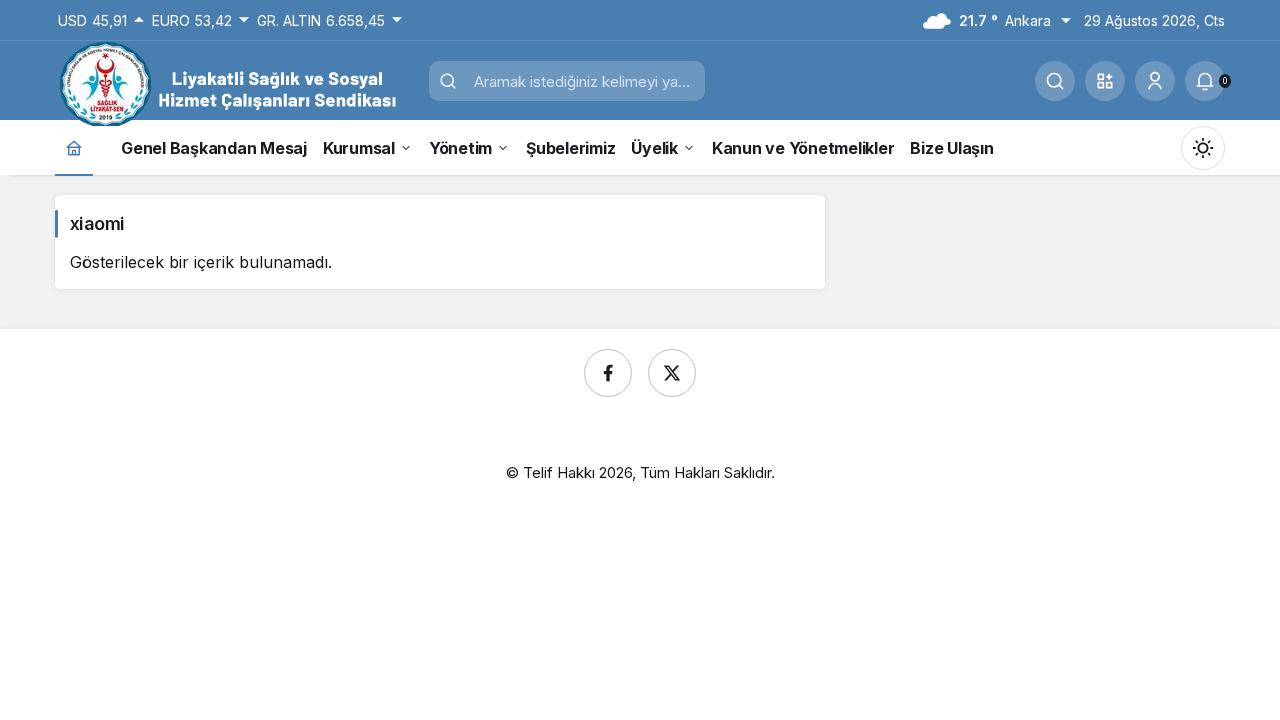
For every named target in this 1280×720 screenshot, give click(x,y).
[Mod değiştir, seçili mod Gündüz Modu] (1203, 148)
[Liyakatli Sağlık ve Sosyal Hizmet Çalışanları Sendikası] (234, 83)
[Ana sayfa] (74, 147)
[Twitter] (672, 373)
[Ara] (1055, 81)
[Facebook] (608, 373)
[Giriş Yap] (1155, 81)
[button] (1105, 81)
